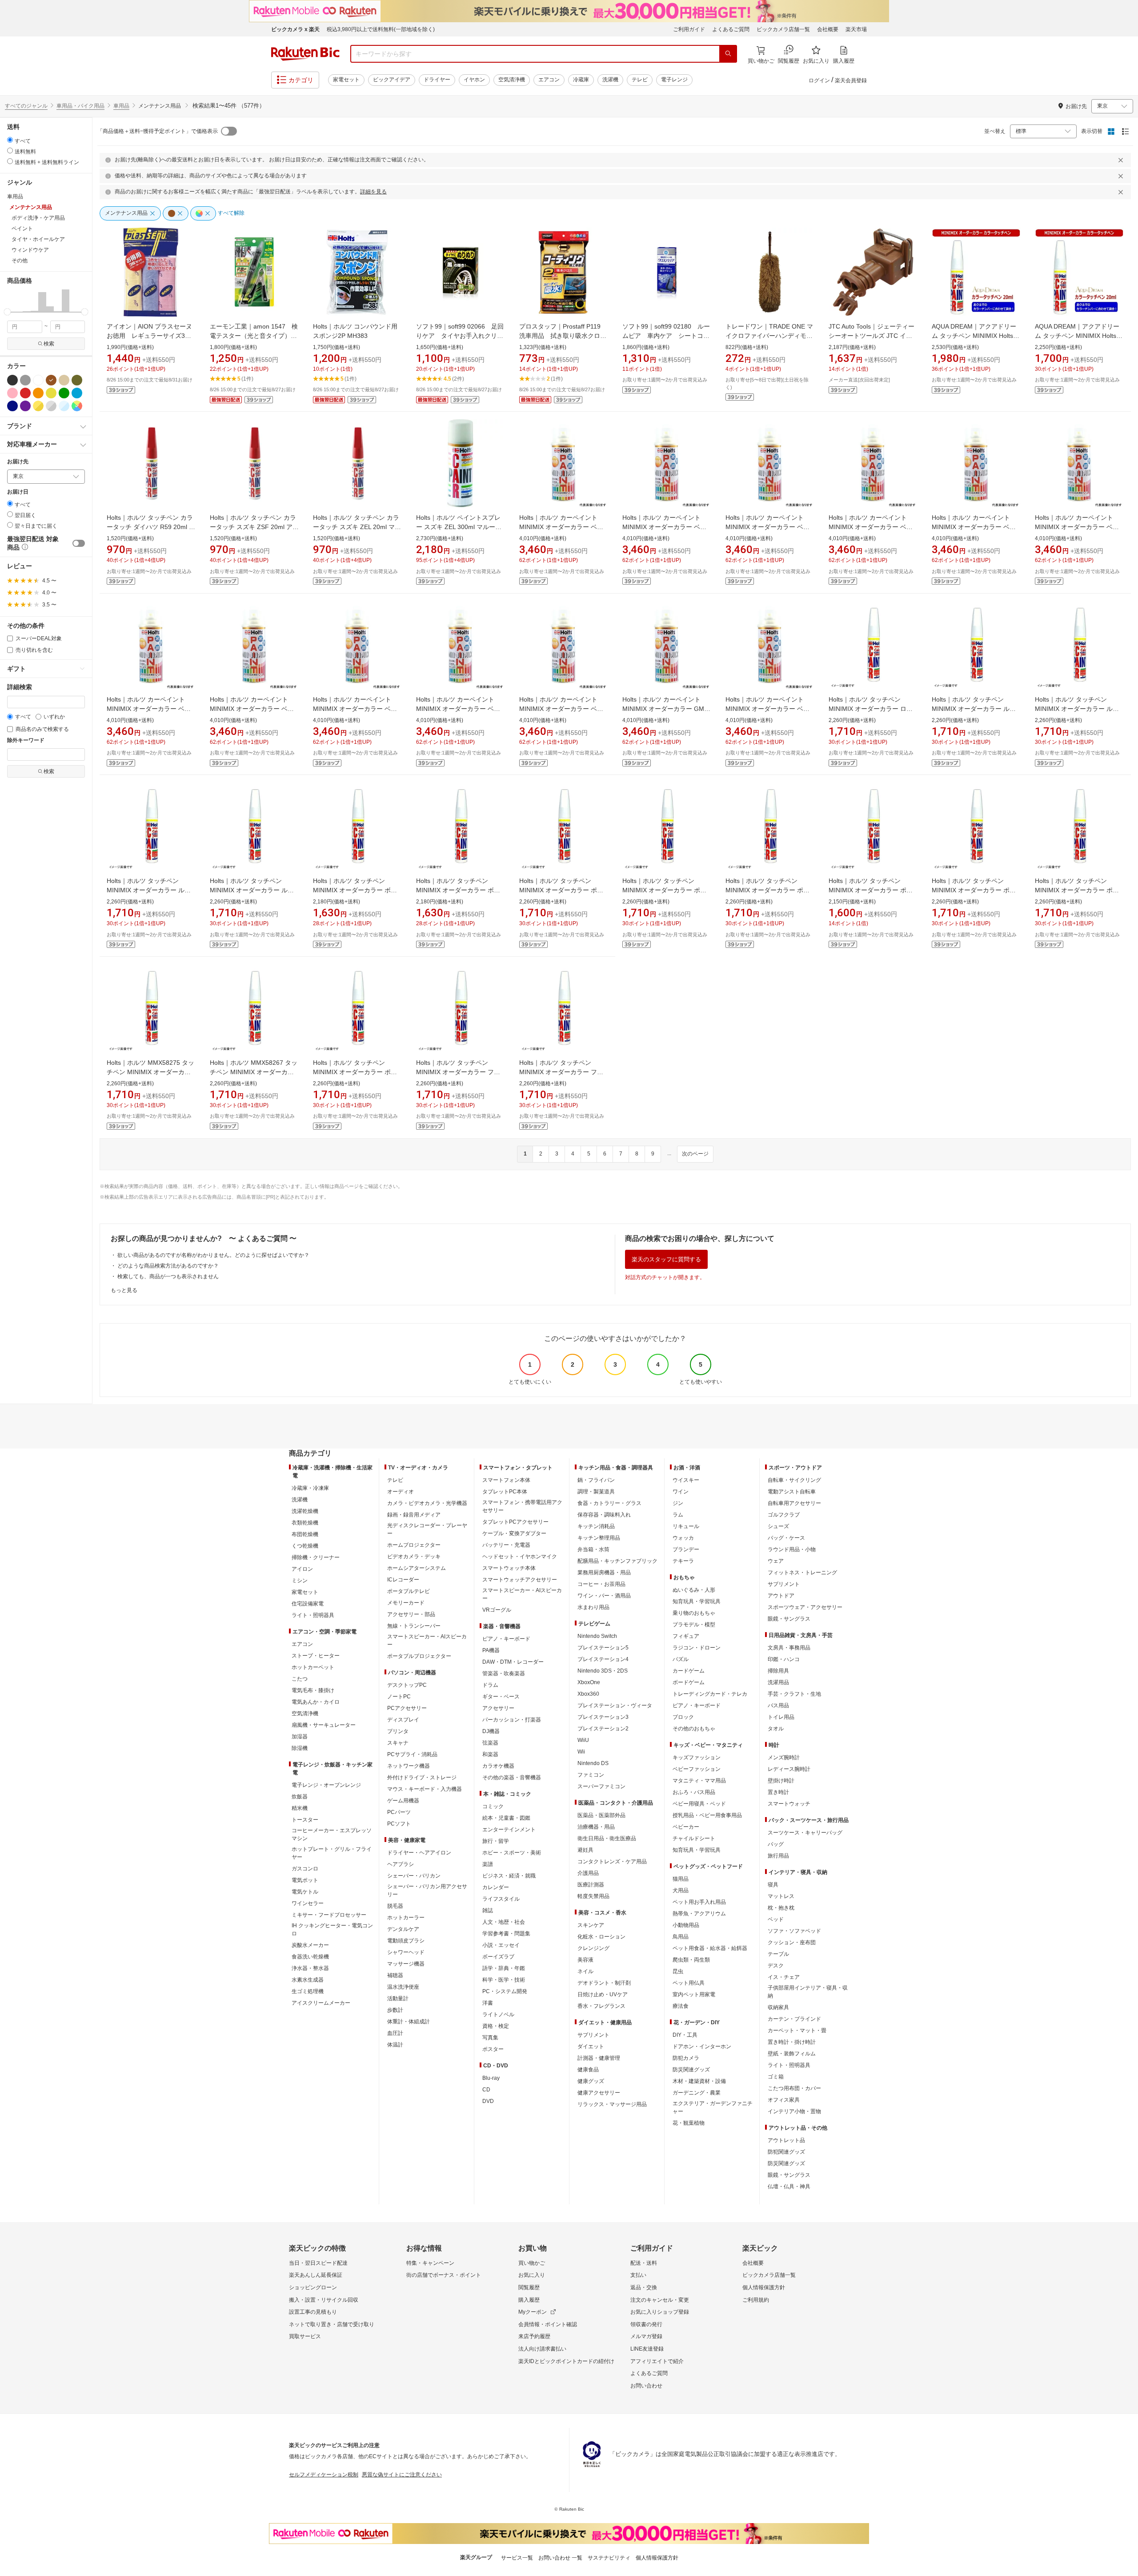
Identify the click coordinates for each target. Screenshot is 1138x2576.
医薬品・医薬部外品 (601, 1815)
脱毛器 (395, 1906)
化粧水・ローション (601, 1937)
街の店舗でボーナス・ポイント (444, 2275)
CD (486, 2090)
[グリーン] (64, 393)
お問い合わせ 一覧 (560, 2558)
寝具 (773, 1885)
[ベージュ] (64, 380)
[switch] (79, 543)
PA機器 (491, 1650)
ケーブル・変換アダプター (514, 1533)
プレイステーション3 (603, 1717)
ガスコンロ (305, 1869)
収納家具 (778, 2007)
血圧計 (395, 2033)
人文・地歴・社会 (504, 1922)
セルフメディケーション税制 (324, 2475)
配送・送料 (644, 2263)
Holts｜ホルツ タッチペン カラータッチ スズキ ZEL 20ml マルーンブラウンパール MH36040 (357, 527)
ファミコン (591, 1775)
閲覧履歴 (529, 2287)
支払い (638, 2275)
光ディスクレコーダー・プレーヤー (427, 1529)
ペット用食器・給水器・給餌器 (710, 1948)
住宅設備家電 (308, 1604)
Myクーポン (533, 2312)
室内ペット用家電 (694, 1994)
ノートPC (399, 1697)
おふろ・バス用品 (694, 1792)
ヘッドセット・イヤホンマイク (520, 1557)
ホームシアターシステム (417, 1568)
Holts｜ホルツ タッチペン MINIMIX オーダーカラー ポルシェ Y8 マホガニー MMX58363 (564, 890)
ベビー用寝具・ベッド (699, 1804)
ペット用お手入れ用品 (699, 1902)
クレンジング (593, 1948)
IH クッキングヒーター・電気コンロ (332, 1930)
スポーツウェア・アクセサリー (805, 1607)
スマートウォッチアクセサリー (520, 1580)
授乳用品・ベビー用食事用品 (707, 1815)
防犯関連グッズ (786, 2152)
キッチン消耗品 (596, 1526)
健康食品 (588, 2070)
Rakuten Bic (305, 54)
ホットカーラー (406, 1918)
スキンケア (591, 1925)
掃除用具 (778, 1671)
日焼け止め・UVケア (603, 1994)
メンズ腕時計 (784, 1757)
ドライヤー (437, 80)
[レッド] (25, 393)
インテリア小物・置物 (794, 2111)
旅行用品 (778, 1856)
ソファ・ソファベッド (794, 1931)
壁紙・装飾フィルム (792, 2054)
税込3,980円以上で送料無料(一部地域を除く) (381, 29)
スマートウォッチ (789, 1804)
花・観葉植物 (689, 2123)
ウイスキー (686, 1480)
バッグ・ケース (786, 1538)
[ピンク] (12, 393)
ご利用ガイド (689, 29)
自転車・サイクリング (794, 1480)
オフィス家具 (784, 2100)
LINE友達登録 (647, 2349)
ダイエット (591, 2046)
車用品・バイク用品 (80, 106)
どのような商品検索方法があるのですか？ (168, 1266)
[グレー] (25, 380)
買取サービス (305, 2336)
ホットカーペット (313, 1667)
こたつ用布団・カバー (794, 2088)
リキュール (686, 1526)
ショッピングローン (313, 2287)
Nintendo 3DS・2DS (603, 1671)
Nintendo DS (593, 1763)
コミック (493, 1806)
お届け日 (18, 492)
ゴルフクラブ (784, 1515)
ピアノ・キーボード (506, 1639)
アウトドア (781, 1596)
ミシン (300, 1581)
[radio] (10, 140)
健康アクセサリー (599, 2093)
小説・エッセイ (501, 1945)
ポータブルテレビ (409, 1591)
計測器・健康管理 (599, 2058)
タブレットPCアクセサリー (515, 1522)
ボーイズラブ (498, 1957)
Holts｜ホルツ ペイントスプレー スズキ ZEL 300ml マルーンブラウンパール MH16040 (459, 527)
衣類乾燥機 (305, 1523)
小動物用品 (686, 1925)
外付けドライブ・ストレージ (422, 1778)
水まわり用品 (593, 1607)
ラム (678, 1515)
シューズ (778, 1526)
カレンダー (496, 1887)
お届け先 (18, 462)
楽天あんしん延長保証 (316, 2275)
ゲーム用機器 (403, 1801)
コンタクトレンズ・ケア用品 (612, 1862)
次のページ (695, 1154)
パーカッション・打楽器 (512, 1720)
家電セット (346, 80)
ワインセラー (308, 1903)
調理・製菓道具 (596, 1492)
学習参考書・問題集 (506, 1934)
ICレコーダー (403, 1580)
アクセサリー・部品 (411, 1614)
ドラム (490, 1685)
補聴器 (395, 1975)
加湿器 (300, 1737)
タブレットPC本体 (505, 1492)
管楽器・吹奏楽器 (504, 1673)
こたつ (300, 1679)
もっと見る (124, 1290)
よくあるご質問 (731, 29)
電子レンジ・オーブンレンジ (326, 1785)
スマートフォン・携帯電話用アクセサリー (522, 1506)
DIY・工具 (685, 2035)
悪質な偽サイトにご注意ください (402, 2475)
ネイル (585, 1971)
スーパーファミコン (601, 1786)
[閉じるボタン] (1122, 160)
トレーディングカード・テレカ (710, 1694)
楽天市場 (856, 29)
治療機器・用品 (596, 1827)
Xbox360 (588, 1694)
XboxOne (589, 1682)
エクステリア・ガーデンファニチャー (713, 2107)
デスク (776, 1966)
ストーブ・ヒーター (316, 1656)
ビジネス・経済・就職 (509, 1876)
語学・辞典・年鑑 (504, 1968)
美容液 (585, 1960)
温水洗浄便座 (403, 1987)
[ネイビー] (12, 406)
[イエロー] (51, 393)
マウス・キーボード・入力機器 (425, 1789)
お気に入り (532, 2275)
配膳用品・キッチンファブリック (617, 1561)
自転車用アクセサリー (794, 1503)
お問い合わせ (646, 2386)
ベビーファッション (697, 1769)
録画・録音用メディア (414, 1515)
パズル (681, 1659)
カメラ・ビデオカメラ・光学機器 (427, 1503)
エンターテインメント (509, 1830)
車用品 (121, 106)
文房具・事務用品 (789, 1648)
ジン (678, 1503)
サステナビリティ (609, 2558)
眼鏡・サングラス (789, 1619)
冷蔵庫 (581, 80)
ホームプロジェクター (414, 1545)
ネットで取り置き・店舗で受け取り (332, 2324)
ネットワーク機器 (409, 1766)
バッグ (776, 1844)
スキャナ (398, 1743)
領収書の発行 (646, 2324)
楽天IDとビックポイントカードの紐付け (566, 2361)
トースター (305, 1820)
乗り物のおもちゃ (694, 1613)
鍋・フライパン (596, 1480)
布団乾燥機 (305, 1534)
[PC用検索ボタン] (728, 54)
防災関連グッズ (691, 2070)
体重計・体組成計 (409, 2022)
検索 (49, 344)
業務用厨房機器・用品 (604, 1573)
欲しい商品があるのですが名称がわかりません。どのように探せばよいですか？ (213, 1255)
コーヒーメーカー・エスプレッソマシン (332, 1834)
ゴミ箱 (776, 2077)
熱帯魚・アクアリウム (699, 1914)
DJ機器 (491, 1731)
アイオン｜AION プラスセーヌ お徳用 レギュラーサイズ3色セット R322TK (152, 336)
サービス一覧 (517, 2558)
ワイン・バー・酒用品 (604, 1596)
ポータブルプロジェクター (419, 1656)
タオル (776, 1729)
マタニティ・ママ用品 (699, 1781)
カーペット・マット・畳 (797, 2030)
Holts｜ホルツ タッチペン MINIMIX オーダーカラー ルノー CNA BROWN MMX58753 (974, 709)
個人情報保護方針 (764, 2287)
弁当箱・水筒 (593, 1549)
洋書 (488, 2003)
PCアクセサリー (407, 1708)
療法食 (681, 2006)
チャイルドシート (694, 1838)
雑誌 (488, 1910)
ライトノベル (498, 2014)
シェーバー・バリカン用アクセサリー (427, 1890)
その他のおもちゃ (694, 1729)
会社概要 (828, 29)
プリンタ (398, 1731)
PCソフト (399, 1824)
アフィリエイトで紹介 (657, 2361)
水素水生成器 (308, 1980)
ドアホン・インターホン (702, 2046)
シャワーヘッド (406, 1952)
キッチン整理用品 (599, 1538)
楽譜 (488, 1864)
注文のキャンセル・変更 (660, 2300)
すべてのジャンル (26, 106)
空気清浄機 (512, 80)
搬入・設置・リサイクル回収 (324, 2300)
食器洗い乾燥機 (310, 1957)
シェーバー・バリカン (414, 1876)
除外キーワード (26, 740)
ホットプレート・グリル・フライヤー (332, 1853)
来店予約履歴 (534, 2336)
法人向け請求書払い (542, 2349)
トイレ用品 (781, 1717)
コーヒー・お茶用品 (601, 1584)
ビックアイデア (392, 80)
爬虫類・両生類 (691, 1960)
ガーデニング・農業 (697, 2093)
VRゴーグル (497, 1610)
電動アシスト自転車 (792, 1492)
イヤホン (474, 80)
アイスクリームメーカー (321, 2003)
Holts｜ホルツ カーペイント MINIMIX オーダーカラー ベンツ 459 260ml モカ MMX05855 (459, 709)
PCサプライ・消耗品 (412, 1754)
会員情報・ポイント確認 (548, 2324)
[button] (11, 301)
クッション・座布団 (792, 1942)
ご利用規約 (756, 2300)
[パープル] (25, 406)
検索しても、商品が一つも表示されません (168, 1276)
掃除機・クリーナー (316, 1557)
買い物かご (532, 2263)
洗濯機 (610, 80)
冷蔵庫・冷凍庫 (310, 1488)
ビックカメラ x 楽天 (295, 29)
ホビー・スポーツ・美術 (512, 1853)
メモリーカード (406, 1603)
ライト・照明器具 (313, 1615)
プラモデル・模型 (694, 1625)
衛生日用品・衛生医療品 (607, 1838)
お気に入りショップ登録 (660, 2312)
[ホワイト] (38, 380)
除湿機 (300, 1748)
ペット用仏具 (689, 1983)
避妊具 (585, 1850)
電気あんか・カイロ (316, 1702)
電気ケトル (305, 1892)
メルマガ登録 (646, 2336)
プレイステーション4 (603, 1659)
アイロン (302, 1569)
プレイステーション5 (603, 1648)
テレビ (640, 80)
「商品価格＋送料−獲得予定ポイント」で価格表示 (158, 131)
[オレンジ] (38, 393)
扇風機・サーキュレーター (324, 1725)
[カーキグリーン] (77, 380)
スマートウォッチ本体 (509, 1568)
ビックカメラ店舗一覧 (783, 29)
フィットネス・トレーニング (802, 1573)
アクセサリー (498, 1708)
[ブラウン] (51, 380)
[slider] (7, 312)
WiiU (583, 1740)
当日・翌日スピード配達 (318, 2263)
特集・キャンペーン (430, 2263)
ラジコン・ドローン (697, 1648)
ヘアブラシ (401, 1864)
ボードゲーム (689, 1682)
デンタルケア (403, 1929)
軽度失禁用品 (593, 1896)
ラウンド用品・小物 (792, 1549)
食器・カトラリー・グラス (609, 1503)
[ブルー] (77, 393)
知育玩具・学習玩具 (697, 1601)
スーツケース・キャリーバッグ (805, 1833)
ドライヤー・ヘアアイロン (419, 1853)
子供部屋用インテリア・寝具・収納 (808, 1992)
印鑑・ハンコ (784, 1659)
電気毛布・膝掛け (313, 1690)
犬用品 (681, 1890)
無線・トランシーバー (414, 1626)
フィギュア (686, 1636)
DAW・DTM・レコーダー (513, 1662)
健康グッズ (591, 2081)
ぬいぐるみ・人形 (694, 1590)
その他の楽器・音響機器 (512, 1778)
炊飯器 (300, 1797)
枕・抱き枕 (781, 1908)
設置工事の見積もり (313, 2312)
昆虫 (678, 1971)
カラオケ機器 (498, 1766)
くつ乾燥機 (305, 1546)
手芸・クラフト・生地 (794, 1694)
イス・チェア (784, 1977)
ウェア (776, 1561)
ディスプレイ (403, 1720)
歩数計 (395, 2010)
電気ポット (305, 1880)
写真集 (490, 2038)
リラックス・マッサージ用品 (612, 2104)
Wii (581, 1752)
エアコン (549, 80)
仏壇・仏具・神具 (789, 2187)
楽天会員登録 (851, 80)
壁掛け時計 (781, 1781)
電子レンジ (674, 80)
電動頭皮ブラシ (406, 1941)
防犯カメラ (686, 2058)
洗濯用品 (778, 1682)
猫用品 (681, 1879)
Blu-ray (491, 2078)
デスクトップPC (407, 1685)
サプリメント (593, 2035)
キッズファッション (697, 1757)
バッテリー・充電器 (506, 1545)
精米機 (300, 1808)
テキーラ (683, 1561)
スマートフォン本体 (506, 1480)
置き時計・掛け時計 (792, 2042)
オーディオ (401, 1492)
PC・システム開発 (505, 1991)
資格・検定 (496, 2026)
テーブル (778, 1954)
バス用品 (778, 1705)
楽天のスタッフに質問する (666, 1259)
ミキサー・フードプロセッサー (329, 1915)
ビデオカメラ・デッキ (414, 1557)
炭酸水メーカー (310, 1945)
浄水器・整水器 (310, 1968)
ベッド (776, 1919)
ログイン (819, 80)
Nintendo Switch (597, 1636)
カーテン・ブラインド (794, 2019)
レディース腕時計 (789, 1769)
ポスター (493, 2049)
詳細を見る (373, 192)
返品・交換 (644, 2287)
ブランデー (686, 1549)
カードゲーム (689, 1671)
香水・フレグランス (601, 2006)
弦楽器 (490, 1743)
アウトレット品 (786, 2140)
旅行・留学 (496, 1841)
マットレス (781, 1896)
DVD (488, 2101)
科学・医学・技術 (504, 1980)
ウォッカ (683, 1538)
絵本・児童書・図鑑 (506, 1818)
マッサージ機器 (406, 1964)
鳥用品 (681, 1937)
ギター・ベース (501, 1697)
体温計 (395, 2045)
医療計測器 (591, 1885)
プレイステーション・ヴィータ (615, 1705)
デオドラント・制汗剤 (604, 1983)
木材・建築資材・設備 (699, 2081)
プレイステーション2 (603, 1729)
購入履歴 (529, 2300)
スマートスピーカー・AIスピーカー (427, 1641)
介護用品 (588, 1873)
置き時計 (778, 1792)
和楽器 (490, 1754)
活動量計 (398, 1998)
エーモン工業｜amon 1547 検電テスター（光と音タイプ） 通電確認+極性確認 (254, 336)
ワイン (681, 1492)
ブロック (683, 1717)
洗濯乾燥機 (305, 1511)
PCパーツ (399, 1812)
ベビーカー (686, 1827)
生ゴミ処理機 (308, 1991)
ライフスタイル (501, 1899)
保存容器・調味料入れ (604, 1515)
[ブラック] (12, 380)
